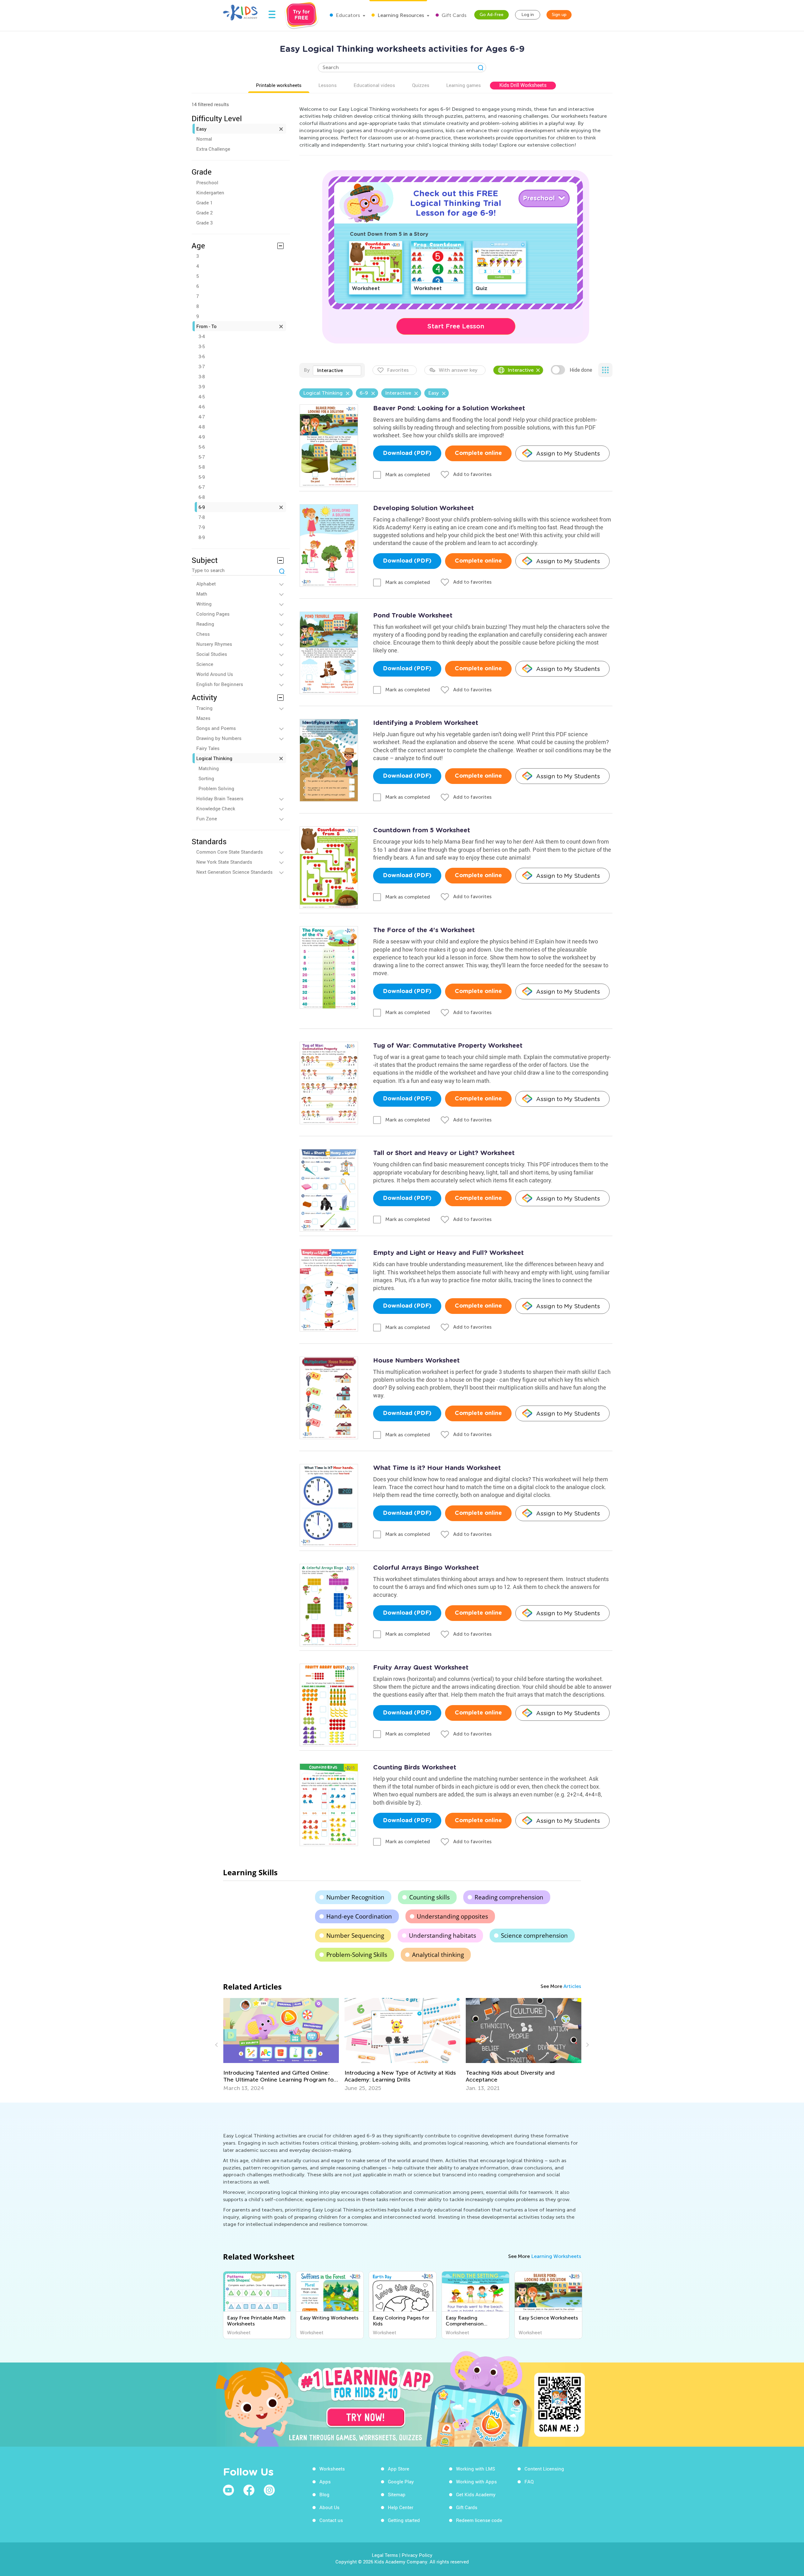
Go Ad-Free (492, 15)
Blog (324, 2494)
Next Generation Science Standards (234, 872)
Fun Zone (207, 818)
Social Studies (212, 654)
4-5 (202, 397)
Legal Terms (385, 2555)
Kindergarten (210, 192)
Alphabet (206, 584)
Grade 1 (204, 203)
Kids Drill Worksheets (523, 85)
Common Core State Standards (230, 852)
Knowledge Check (216, 808)
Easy (201, 129)
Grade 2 (204, 213)
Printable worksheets (279, 85)
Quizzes (421, 85)
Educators (347, 15)
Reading (205, 624)
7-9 (202, 527)
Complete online (478, 453)
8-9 (202, 537)
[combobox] (337, 370)
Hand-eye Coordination (359, 1916)
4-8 (202, 427)
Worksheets (332, 2469)
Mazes (203, 718)
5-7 (202, 457)
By (307, 370)
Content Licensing (544, 2469)
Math (202, 594)
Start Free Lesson (456, 326)
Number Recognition (355, 1897)
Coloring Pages (213, 614)
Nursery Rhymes (214, 644)
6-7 (202, 487)
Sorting (206, 778)
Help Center (401, 2507)
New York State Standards (224, 862)
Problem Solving (216, 788)
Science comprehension (534, 1936)
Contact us (331, 2520)
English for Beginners (220, 684)
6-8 (202, 497)
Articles (572, 1986)
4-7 (202, 417)
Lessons (328, 85)
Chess (203, 634)
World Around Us (215, 674)
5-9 (202, 477)
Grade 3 (204, 223)
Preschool (207, 182)
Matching (209, 768)
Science (205, 664)
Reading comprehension (509, 1897)
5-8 (202, 467)
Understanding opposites (452, 1916)
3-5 (202, 346)
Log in (528, 15)
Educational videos (374, 85)
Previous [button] (217, 2045)
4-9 (202, 437)
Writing (204, 604)
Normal (204, 139)
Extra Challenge (213, 149)
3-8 (202, 376)
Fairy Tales (208, 748)
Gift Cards (453, 15)
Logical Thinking (214, 758)
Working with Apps (476, 2481)
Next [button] (587, 2045)
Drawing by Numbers (219, 738)
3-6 (202, 356)
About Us (329, 2507)
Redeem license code (479, 2520)
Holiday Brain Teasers (220, 798)
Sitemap (397, 2494)
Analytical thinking (438, 1955)
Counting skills (429, 1897)
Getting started (404, 2520)
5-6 (202, 447)
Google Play (401, 2481)
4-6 (202, 407)
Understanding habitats (443, 1936)
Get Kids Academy (476, 2494)
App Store (399, 2469)
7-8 (202, 517)
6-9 (202, 507)
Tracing (204, 708)
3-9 (202, 386)
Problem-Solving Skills (357, 1955)
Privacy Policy (417, 2555)
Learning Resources (400, 15)
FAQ (529, 2481)
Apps (325, 2481)
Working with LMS (475, 2469)
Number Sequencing (355, 1936)
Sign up (559, 15)
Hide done (581, 370)
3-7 (202, 366)
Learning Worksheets (556, 2256)
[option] (281, 2045)
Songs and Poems (216, 728)
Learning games (464, 85)
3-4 (202, 336)
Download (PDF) (407, 453)
